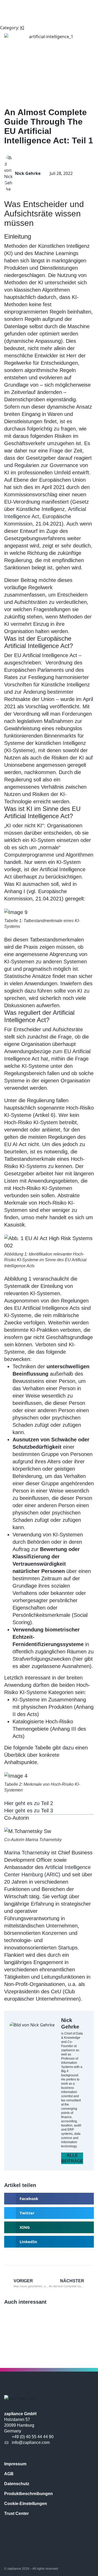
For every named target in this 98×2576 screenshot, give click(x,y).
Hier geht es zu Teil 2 (29, 1803)
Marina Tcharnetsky (27, 1853)
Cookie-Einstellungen (26, 2504)
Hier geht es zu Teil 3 (29, 1811)
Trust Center (16, 2513)
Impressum (15, 2464)
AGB (9, 2474)
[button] (49, 2199)
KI (22, 28)
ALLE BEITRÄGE (72, 2158)
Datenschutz (17, 2484)
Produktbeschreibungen (28, 2494)
